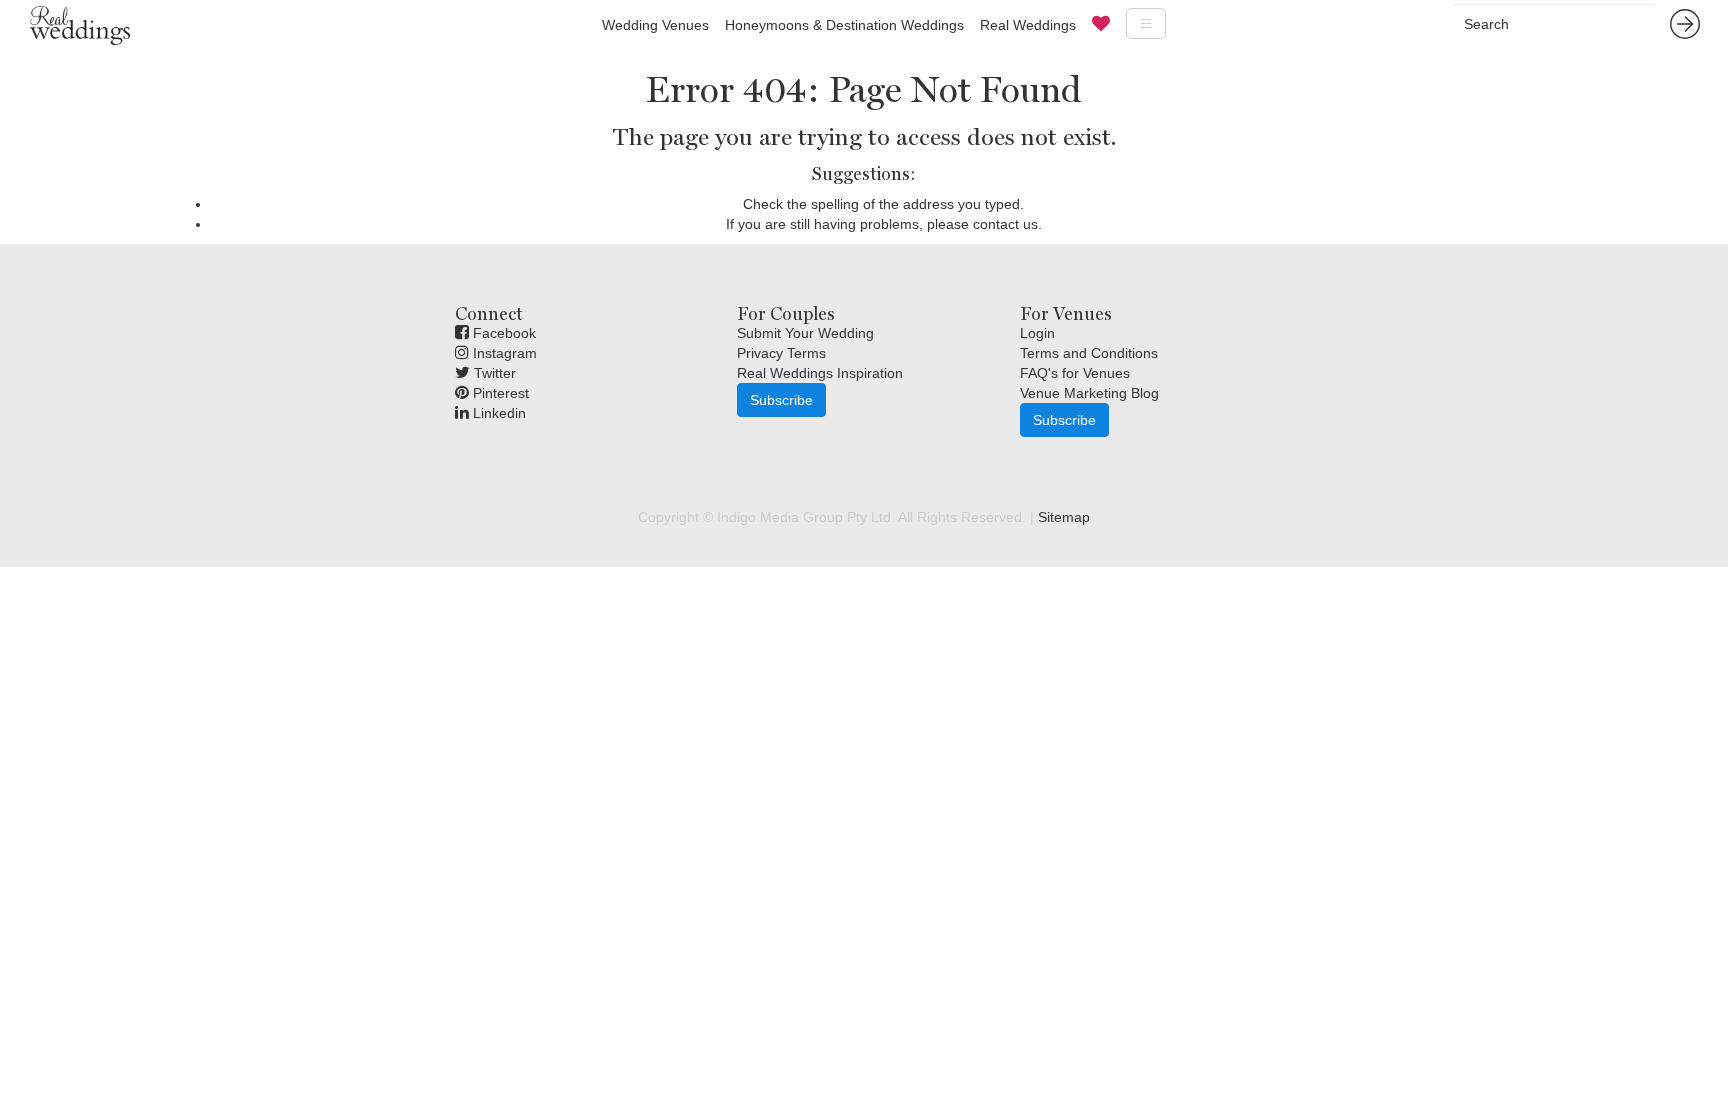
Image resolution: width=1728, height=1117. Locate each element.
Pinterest (499, 393)
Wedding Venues (655, 25)
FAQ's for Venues (1075, 373)
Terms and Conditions (1089, 353)
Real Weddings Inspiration (820, 373)
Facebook (502, 333)
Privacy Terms (781, 353)
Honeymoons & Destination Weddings (844, 25)
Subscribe (781, 400)
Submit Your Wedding (805, 333)
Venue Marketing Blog (1089, 393)
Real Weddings (1028, 25)
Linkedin (497, 413)
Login (1037, 333)
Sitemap (1064, 517)
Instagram (503, 353)
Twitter (493, 373)
